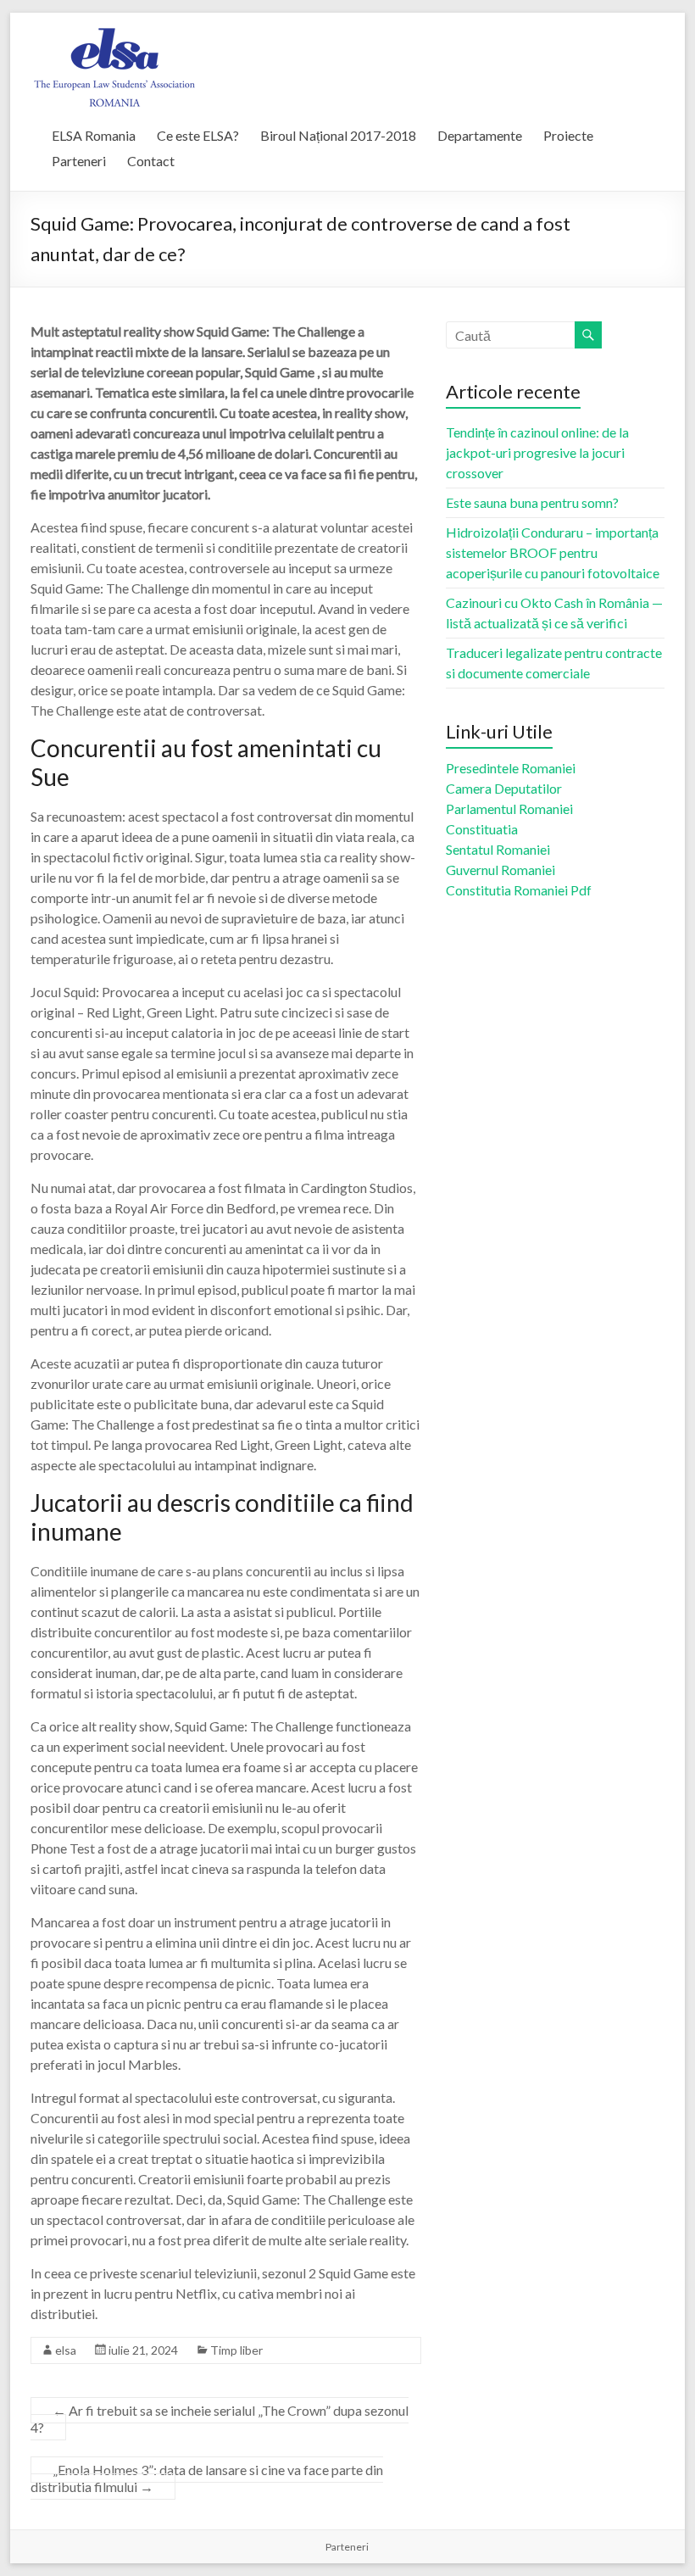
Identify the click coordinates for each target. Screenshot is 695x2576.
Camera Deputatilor (504, 788)
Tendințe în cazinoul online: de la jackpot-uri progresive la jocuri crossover (537, 452)
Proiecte (568, 135)
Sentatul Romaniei (498, 849)
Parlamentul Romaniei (509, 808)
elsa (66, 2350)
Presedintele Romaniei (511, 768)
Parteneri (79, 161)
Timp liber (236, 2350)
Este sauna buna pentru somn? (532, 502)
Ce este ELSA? (198, 135)
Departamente (480, 135)
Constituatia (482, 829)
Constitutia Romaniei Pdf (519, 890)
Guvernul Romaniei (500, 870)
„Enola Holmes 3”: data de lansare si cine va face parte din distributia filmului (207, 2478)
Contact (151, 161)
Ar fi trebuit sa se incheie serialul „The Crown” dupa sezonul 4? (220, 2419)
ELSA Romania (94, 135)
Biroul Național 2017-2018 (338, 135)
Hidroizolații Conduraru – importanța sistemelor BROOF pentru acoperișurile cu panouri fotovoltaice (553, 552)
